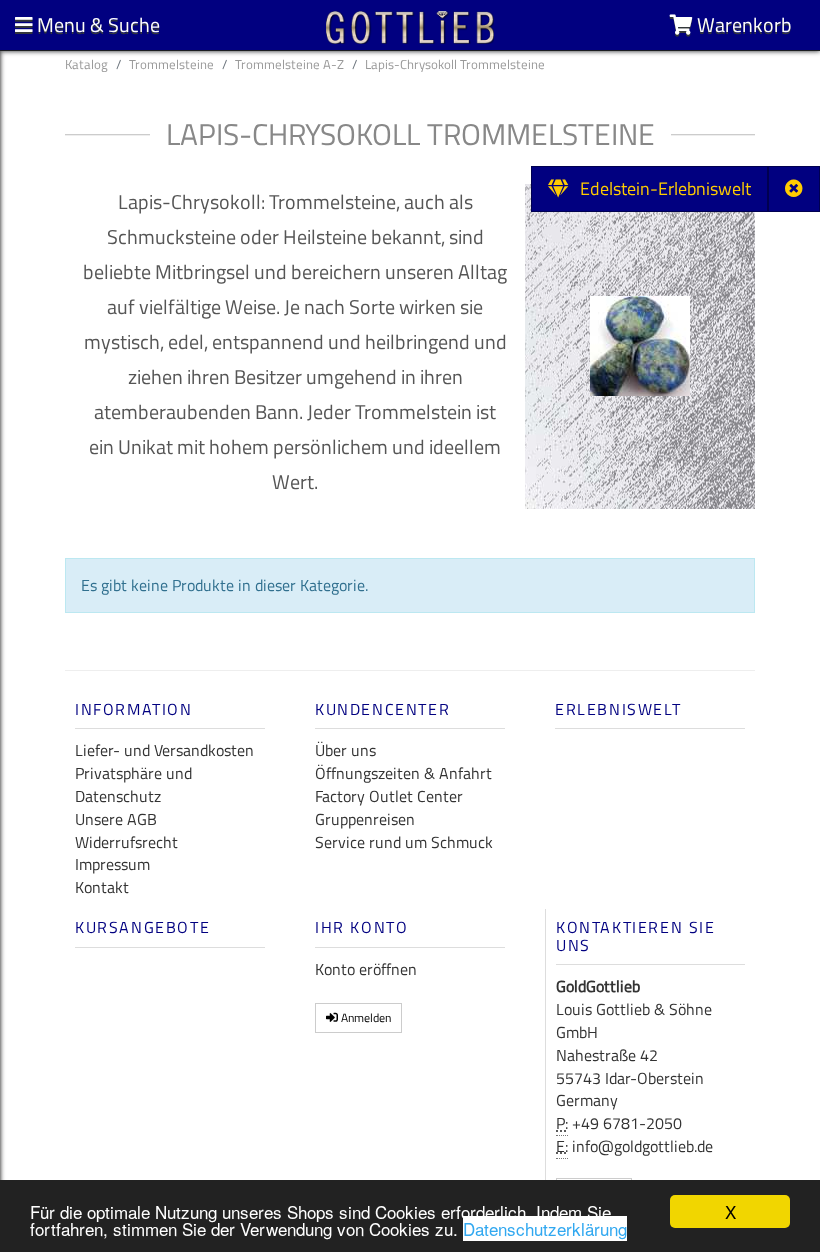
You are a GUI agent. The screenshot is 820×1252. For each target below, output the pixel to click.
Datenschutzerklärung (545, 1228)
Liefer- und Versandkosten (164, 750)
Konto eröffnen (366, 969)
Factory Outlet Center (389, 796)
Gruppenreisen (365, 819)
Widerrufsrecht (126, 842)
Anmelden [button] (364, 1017)
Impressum (112, 864)
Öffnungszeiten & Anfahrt (403, 773)
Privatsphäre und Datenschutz (133, 784)
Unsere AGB (116, 819)
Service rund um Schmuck (404, 842)
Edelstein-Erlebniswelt (659, 188)
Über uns (345, 750)
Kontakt (102, 887)
